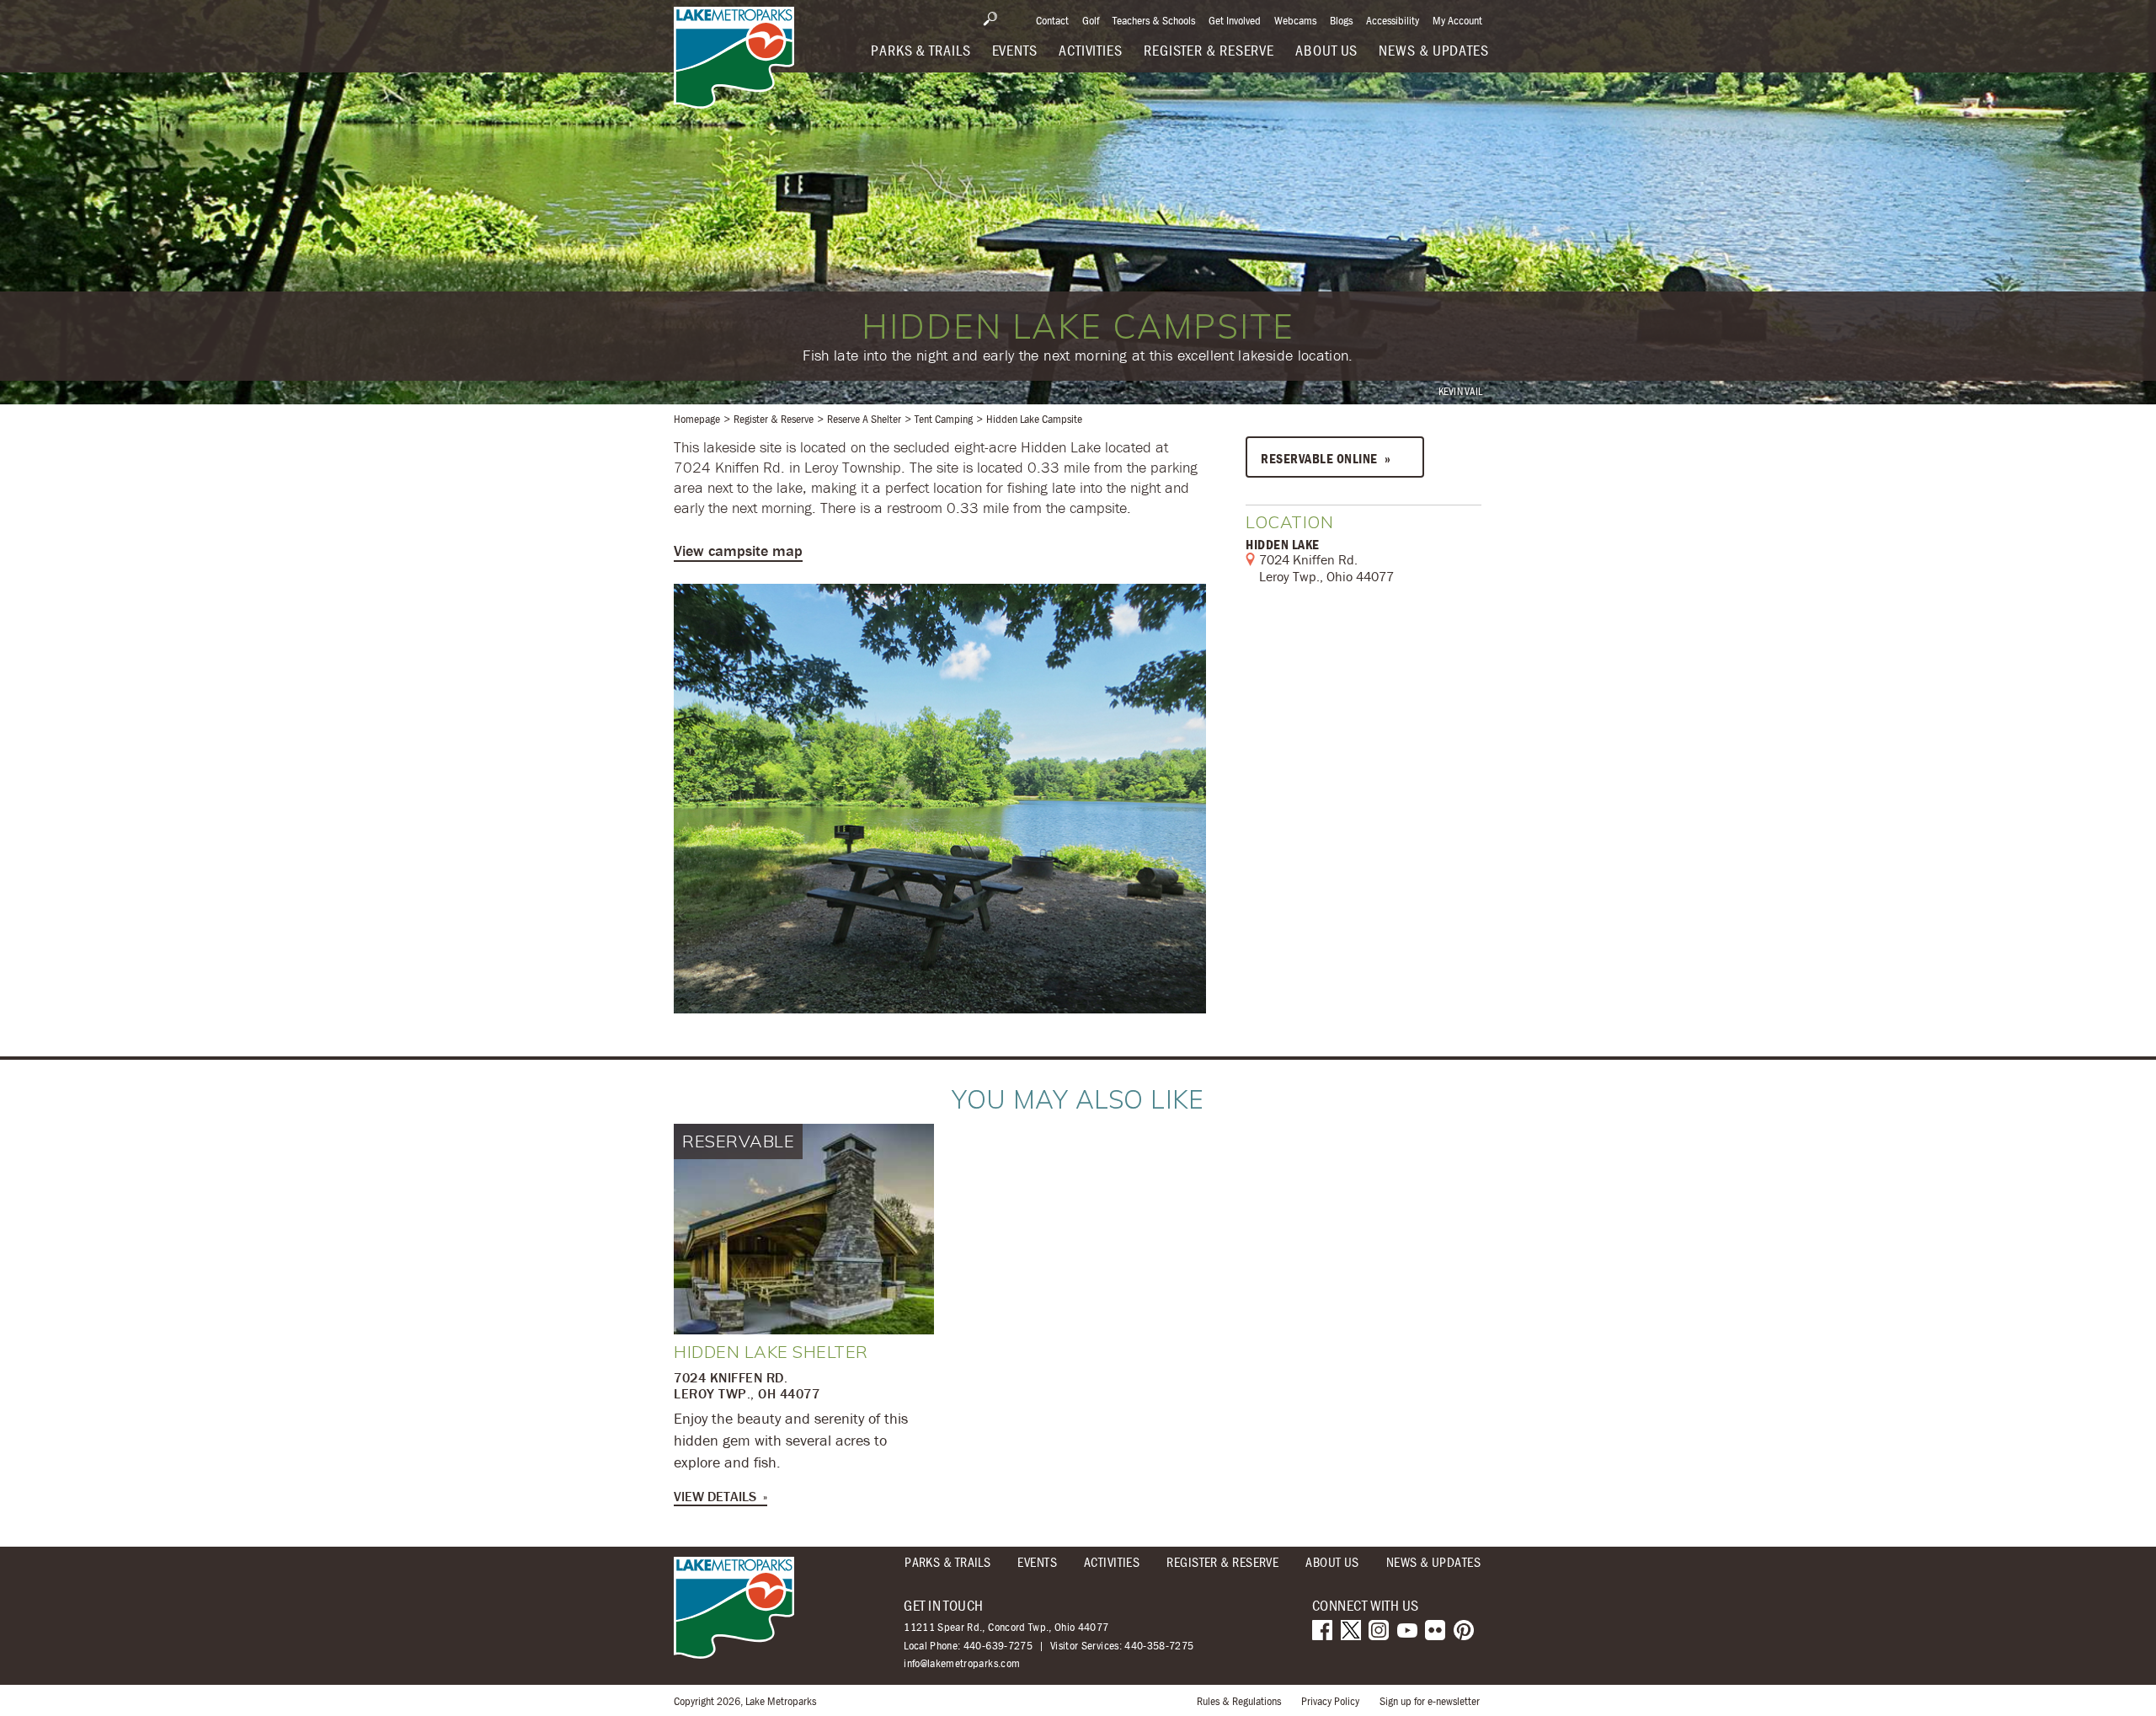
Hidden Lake (1283, 544)
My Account (1457, 20)
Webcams (1295, 20)
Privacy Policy (1330, 1701)
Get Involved (1235, 20)
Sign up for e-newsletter (1430, 1701)
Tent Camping (944, 419)
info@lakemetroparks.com (962, 1663)
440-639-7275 (998, 1645)
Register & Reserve (774, 419)
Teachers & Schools (1154, 20)
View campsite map (738, 551)
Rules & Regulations (1239, 1701)
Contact (1052, 20)
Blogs (1341, 20)
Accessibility (1393, 20)
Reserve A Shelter (864, 419)
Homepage (697, 419)
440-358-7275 (1159, 1645)
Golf (1091, 20)
